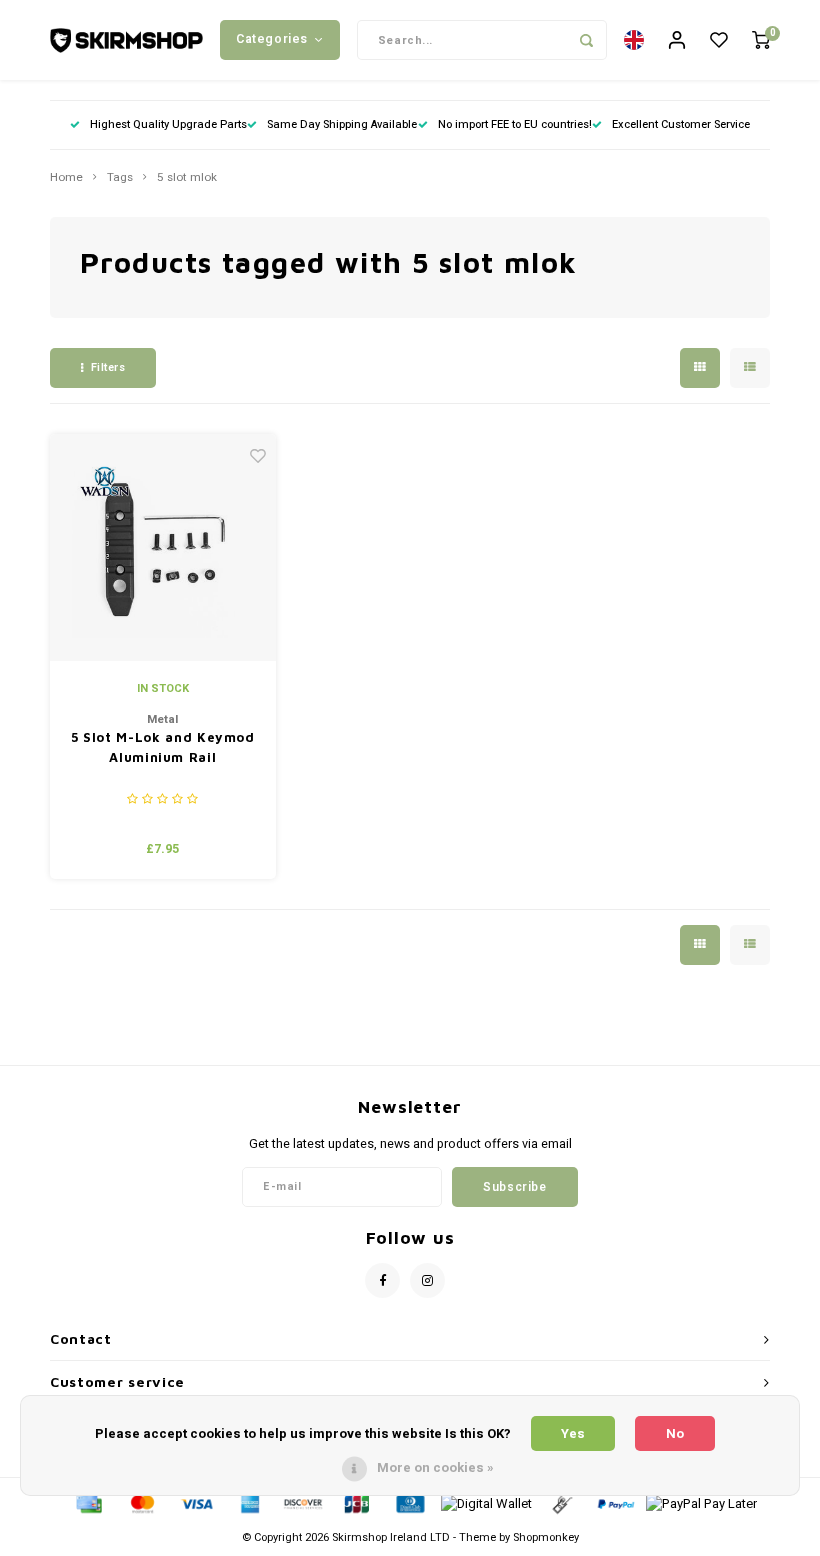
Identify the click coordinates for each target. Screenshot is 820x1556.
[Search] (587, 40)
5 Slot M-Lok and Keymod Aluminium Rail (163, 747)
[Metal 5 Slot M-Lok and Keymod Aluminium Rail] (163, 547)
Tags (120, 178)
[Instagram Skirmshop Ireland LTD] (427, 1280)
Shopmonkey (546, 1537)
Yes (573, 1433)
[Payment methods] (88, 1503)
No (675, 1433)
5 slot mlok (187, 178)
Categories (272, 39)
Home (66, 178)
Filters (108, 367)
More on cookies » (435, 1467)
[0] (761, 40)
